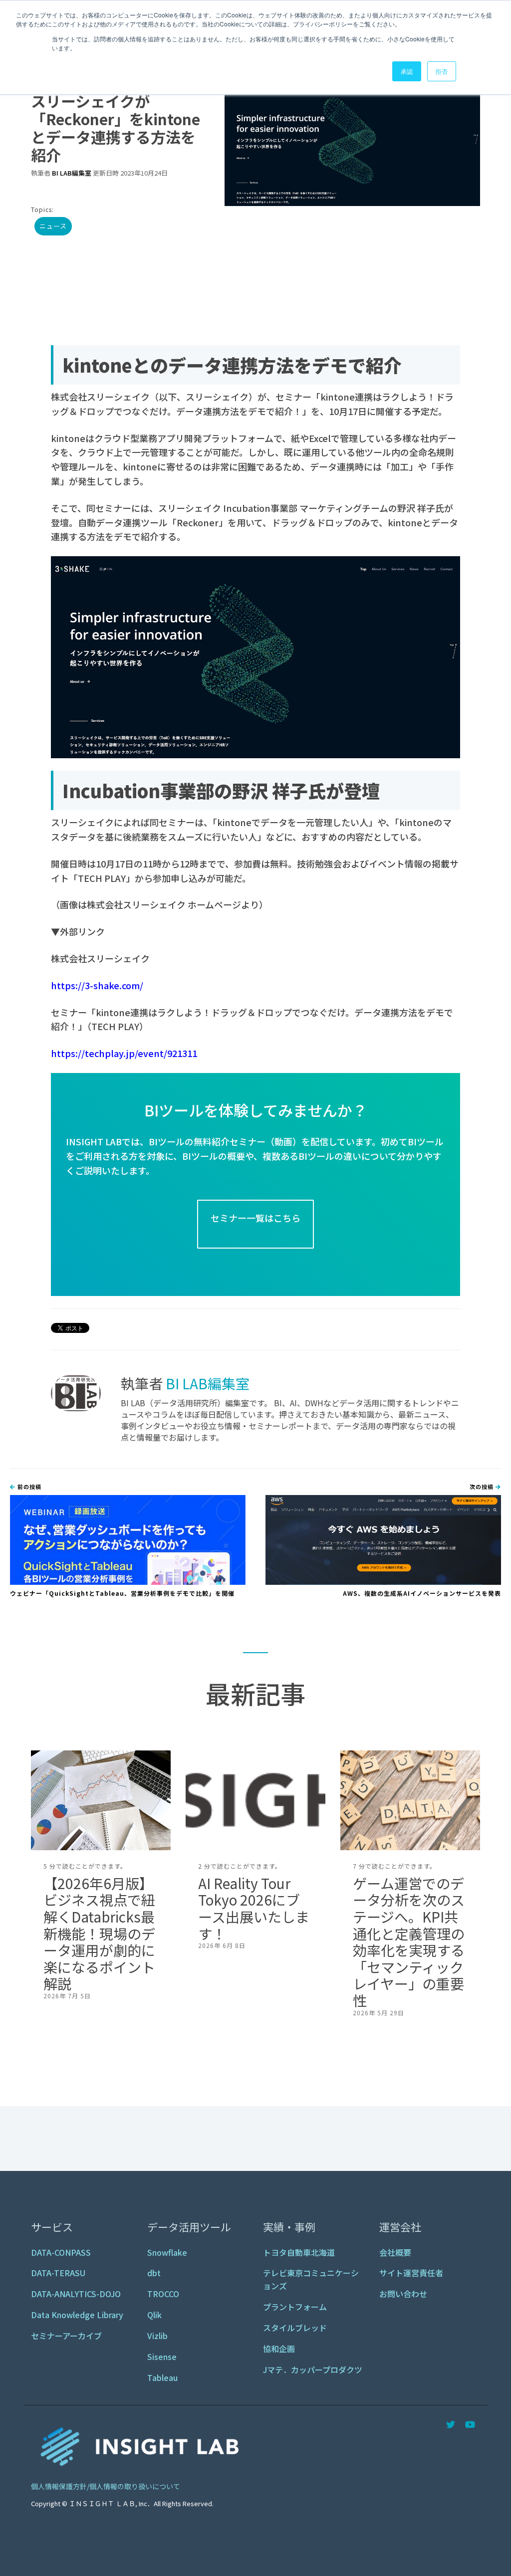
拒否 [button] (442, 71)
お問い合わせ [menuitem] (403, 2294)
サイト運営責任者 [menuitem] (411, 2273)
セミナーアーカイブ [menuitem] (66, 2336)
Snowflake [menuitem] (167, 2252)
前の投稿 (28, 1487)
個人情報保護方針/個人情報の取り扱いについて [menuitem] (106, 2486)
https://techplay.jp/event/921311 (124, 1053)
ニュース (53, 226)
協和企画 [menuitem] (279, 2349)
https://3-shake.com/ (97, 985)
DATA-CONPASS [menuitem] (61, 2252)
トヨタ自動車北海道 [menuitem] (299, 2252)
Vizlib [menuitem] (157, 2336)
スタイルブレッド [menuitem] (295, 2328)
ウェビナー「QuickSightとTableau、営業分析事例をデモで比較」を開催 (122, 1593)
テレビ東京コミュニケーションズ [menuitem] (311, 2279)
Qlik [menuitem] (154, 2315)
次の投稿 (483, 1487)
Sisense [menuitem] (162, 2357)
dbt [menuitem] (154, 2273)
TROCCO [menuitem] (163, 2294)
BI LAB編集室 (72, 173)
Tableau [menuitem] (162, 2377)
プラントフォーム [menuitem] (295, 2307)
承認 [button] (407, 71)
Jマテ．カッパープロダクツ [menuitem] (313, 2369)
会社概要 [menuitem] (395, 2252)
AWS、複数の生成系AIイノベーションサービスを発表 (422, 1593)
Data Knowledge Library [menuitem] (77, 2315)
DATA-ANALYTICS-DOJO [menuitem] (76, 2294)
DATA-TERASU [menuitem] (58, 2273)
